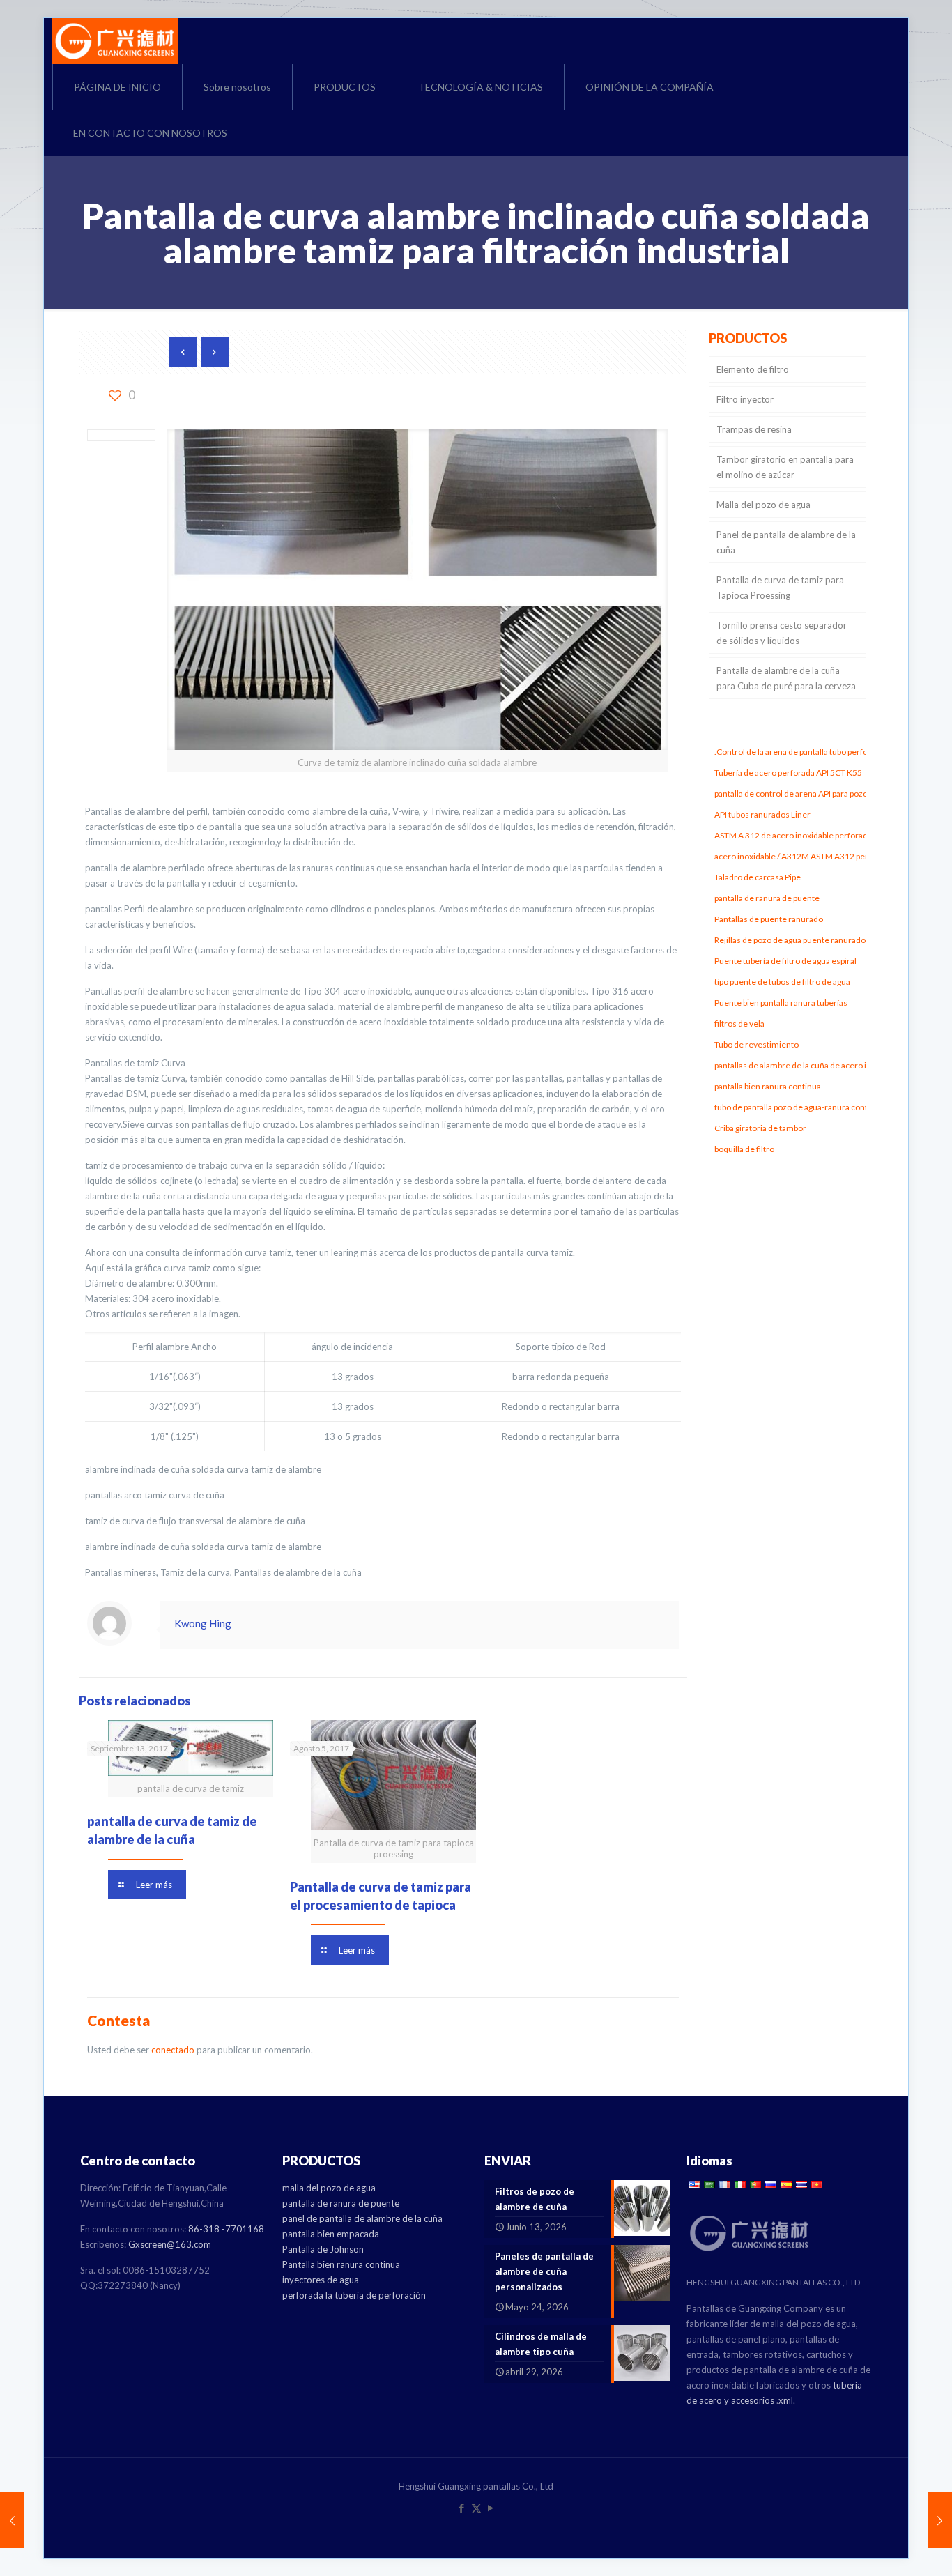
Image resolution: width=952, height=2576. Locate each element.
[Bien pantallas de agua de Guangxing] (115, 41)
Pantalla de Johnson (323, 2249)
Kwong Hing (203, 1623)
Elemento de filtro (753, 369)
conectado (173, 2050)
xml (786, 2400)
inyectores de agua (321, 2280)
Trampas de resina (754, 429)
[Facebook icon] (462, 2508)
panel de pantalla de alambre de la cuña (362, 2218)
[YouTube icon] (491, 2508)
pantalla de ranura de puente (341, 2203)
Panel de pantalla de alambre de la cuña (786, 542)
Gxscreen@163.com (170, 2244)
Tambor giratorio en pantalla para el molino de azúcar (785, 467)
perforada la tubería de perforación (354, 2295)
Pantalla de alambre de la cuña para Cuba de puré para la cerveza (786, 678)
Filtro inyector (745, 399)
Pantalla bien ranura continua (341, 2264)
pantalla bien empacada (331, 2234)
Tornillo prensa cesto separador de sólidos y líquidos (782, 633)
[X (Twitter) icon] (476, 2508)
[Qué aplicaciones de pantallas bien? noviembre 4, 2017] (940, 2520)
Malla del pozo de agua (763, 505)
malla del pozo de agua (329, 2188)
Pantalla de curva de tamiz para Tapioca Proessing (780, 588)
